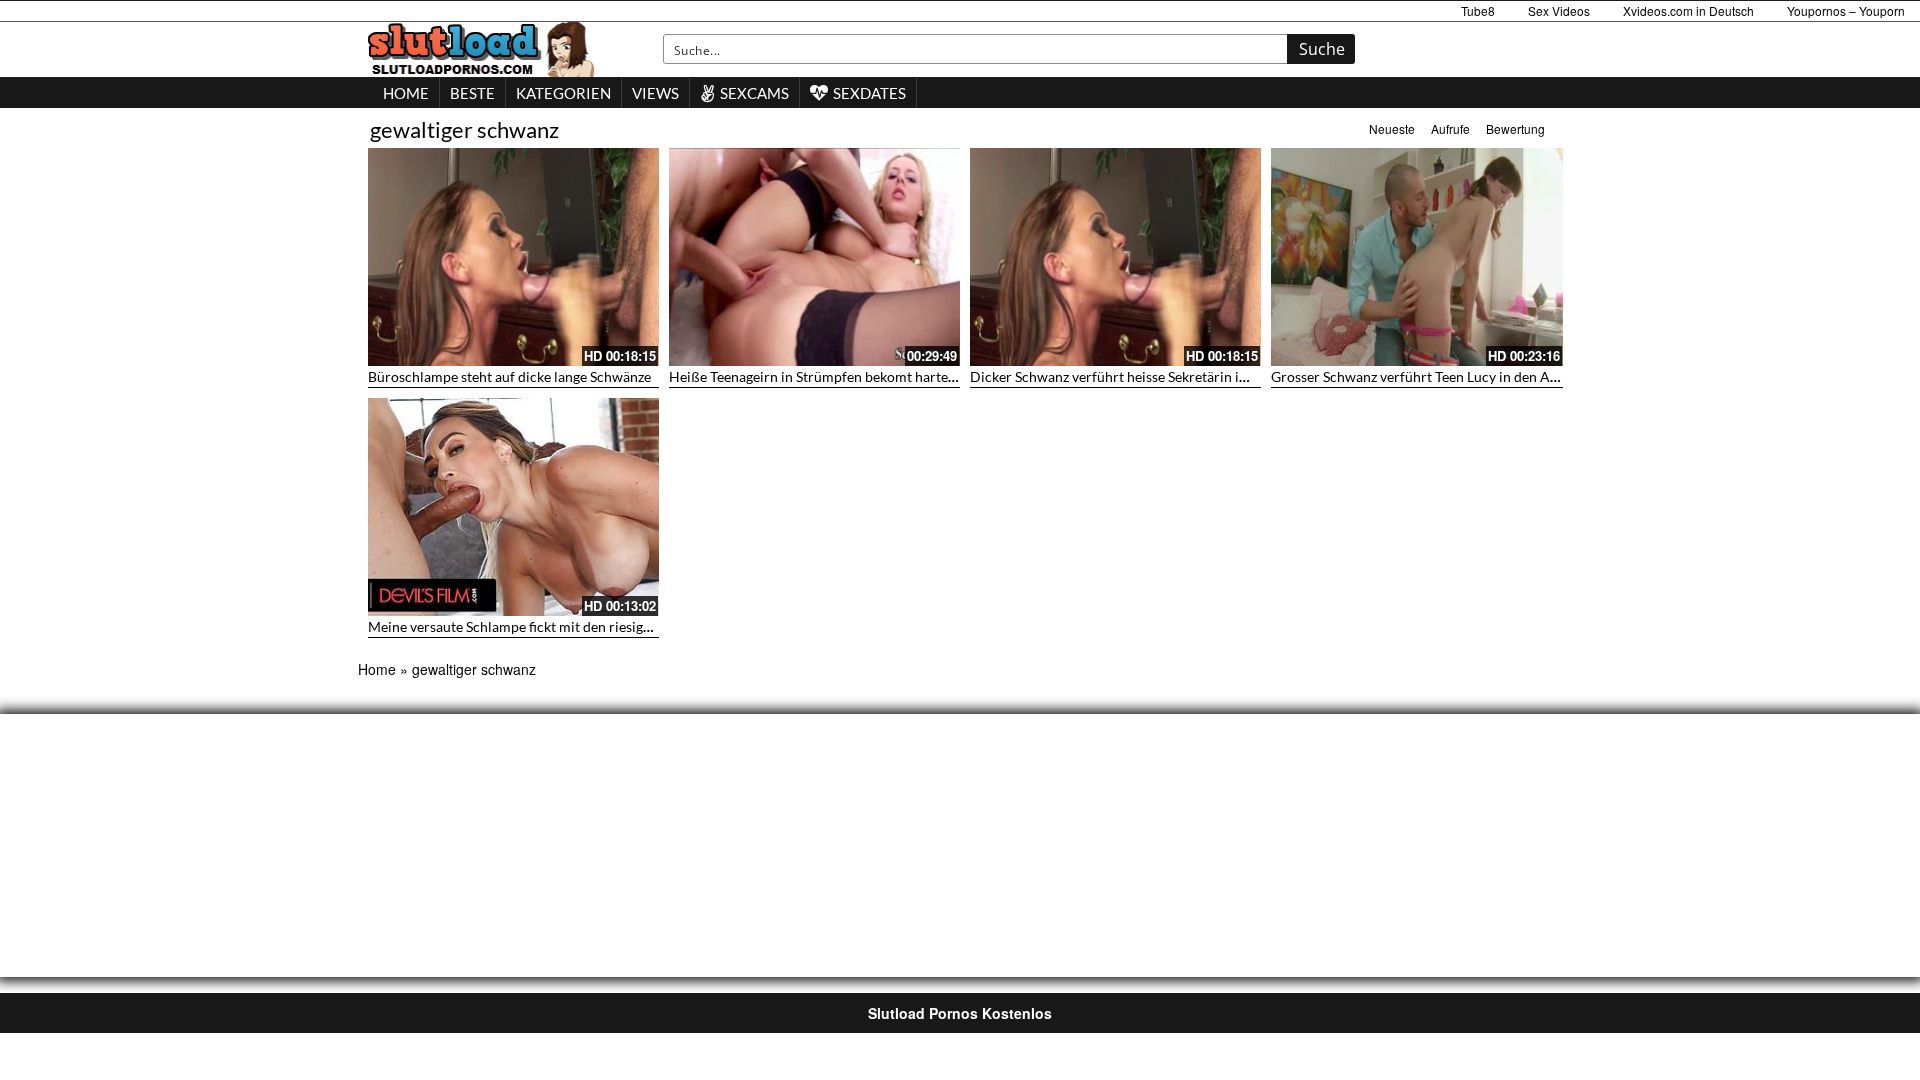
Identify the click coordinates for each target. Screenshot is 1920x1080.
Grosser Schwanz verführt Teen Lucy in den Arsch (1424, 376)
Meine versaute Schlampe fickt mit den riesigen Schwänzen (549, 626)
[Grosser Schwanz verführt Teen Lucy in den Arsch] (1416, 257)
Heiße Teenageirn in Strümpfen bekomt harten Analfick (839, 376)
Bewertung (1515, 128)
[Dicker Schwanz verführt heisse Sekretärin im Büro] (1115, 257)
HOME (406, 93)
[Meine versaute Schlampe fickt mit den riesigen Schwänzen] (513, 507)
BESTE (472, 93)
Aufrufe (1450, 128)
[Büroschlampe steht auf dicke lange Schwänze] (513, 257)
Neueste (1392, 128)
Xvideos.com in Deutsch (1688, 10)
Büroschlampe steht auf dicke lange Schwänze (509, 376)
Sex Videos (1559, 10)
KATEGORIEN (563, 93)
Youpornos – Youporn (1846, 10)
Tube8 (1478, 10)
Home (377, 669)
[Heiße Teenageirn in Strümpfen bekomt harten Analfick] (814, 257)
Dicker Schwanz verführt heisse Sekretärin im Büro (1127, 376)
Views (655, 93)
